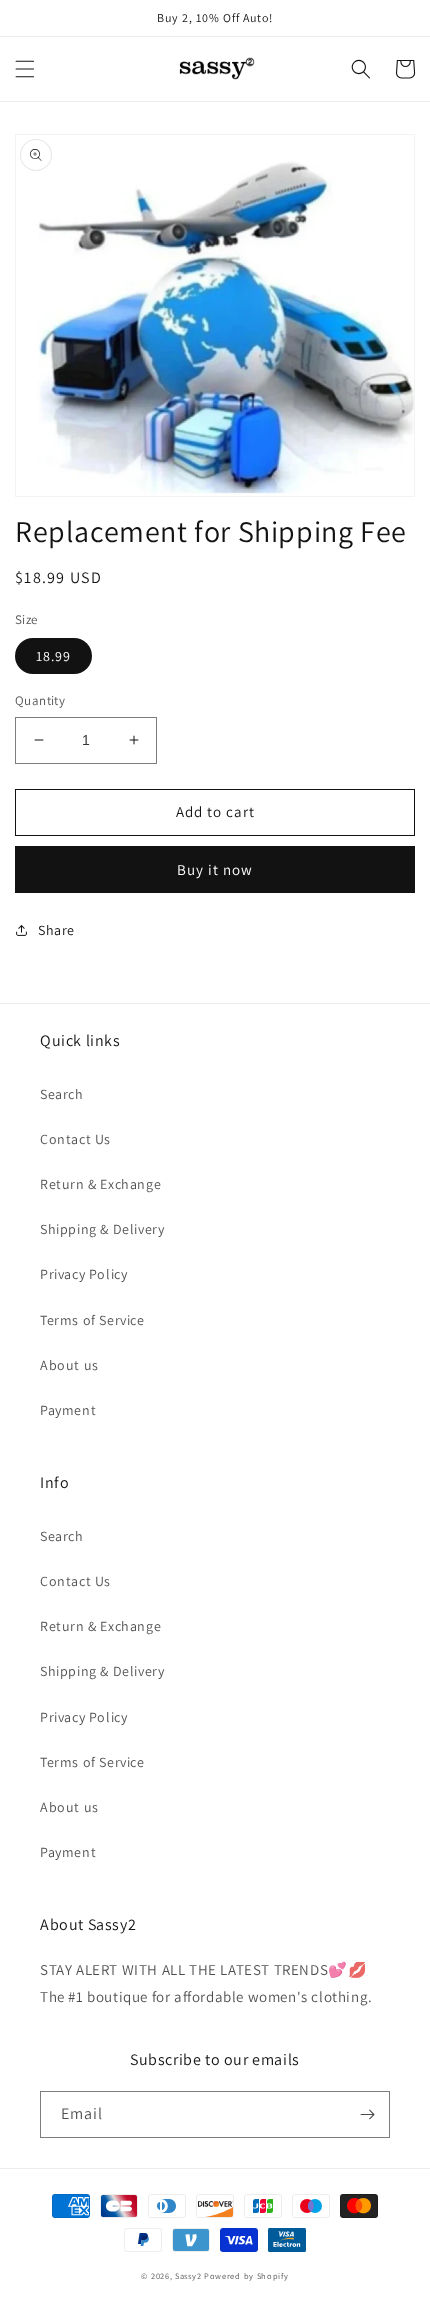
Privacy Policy (83, 1274)
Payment (68, 1410)
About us (69, 1365)
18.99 (53, 656)
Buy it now (215, 869)
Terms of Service (92, 1320)
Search (62, 1094)
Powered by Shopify (246, 2275)
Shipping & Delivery (102, 1229)
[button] (25, 69)
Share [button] (56, 930)
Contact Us (75, 1139)
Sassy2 (188, 2275)
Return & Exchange (100, 1184)
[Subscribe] (367, 2114)
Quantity (40, 700)
